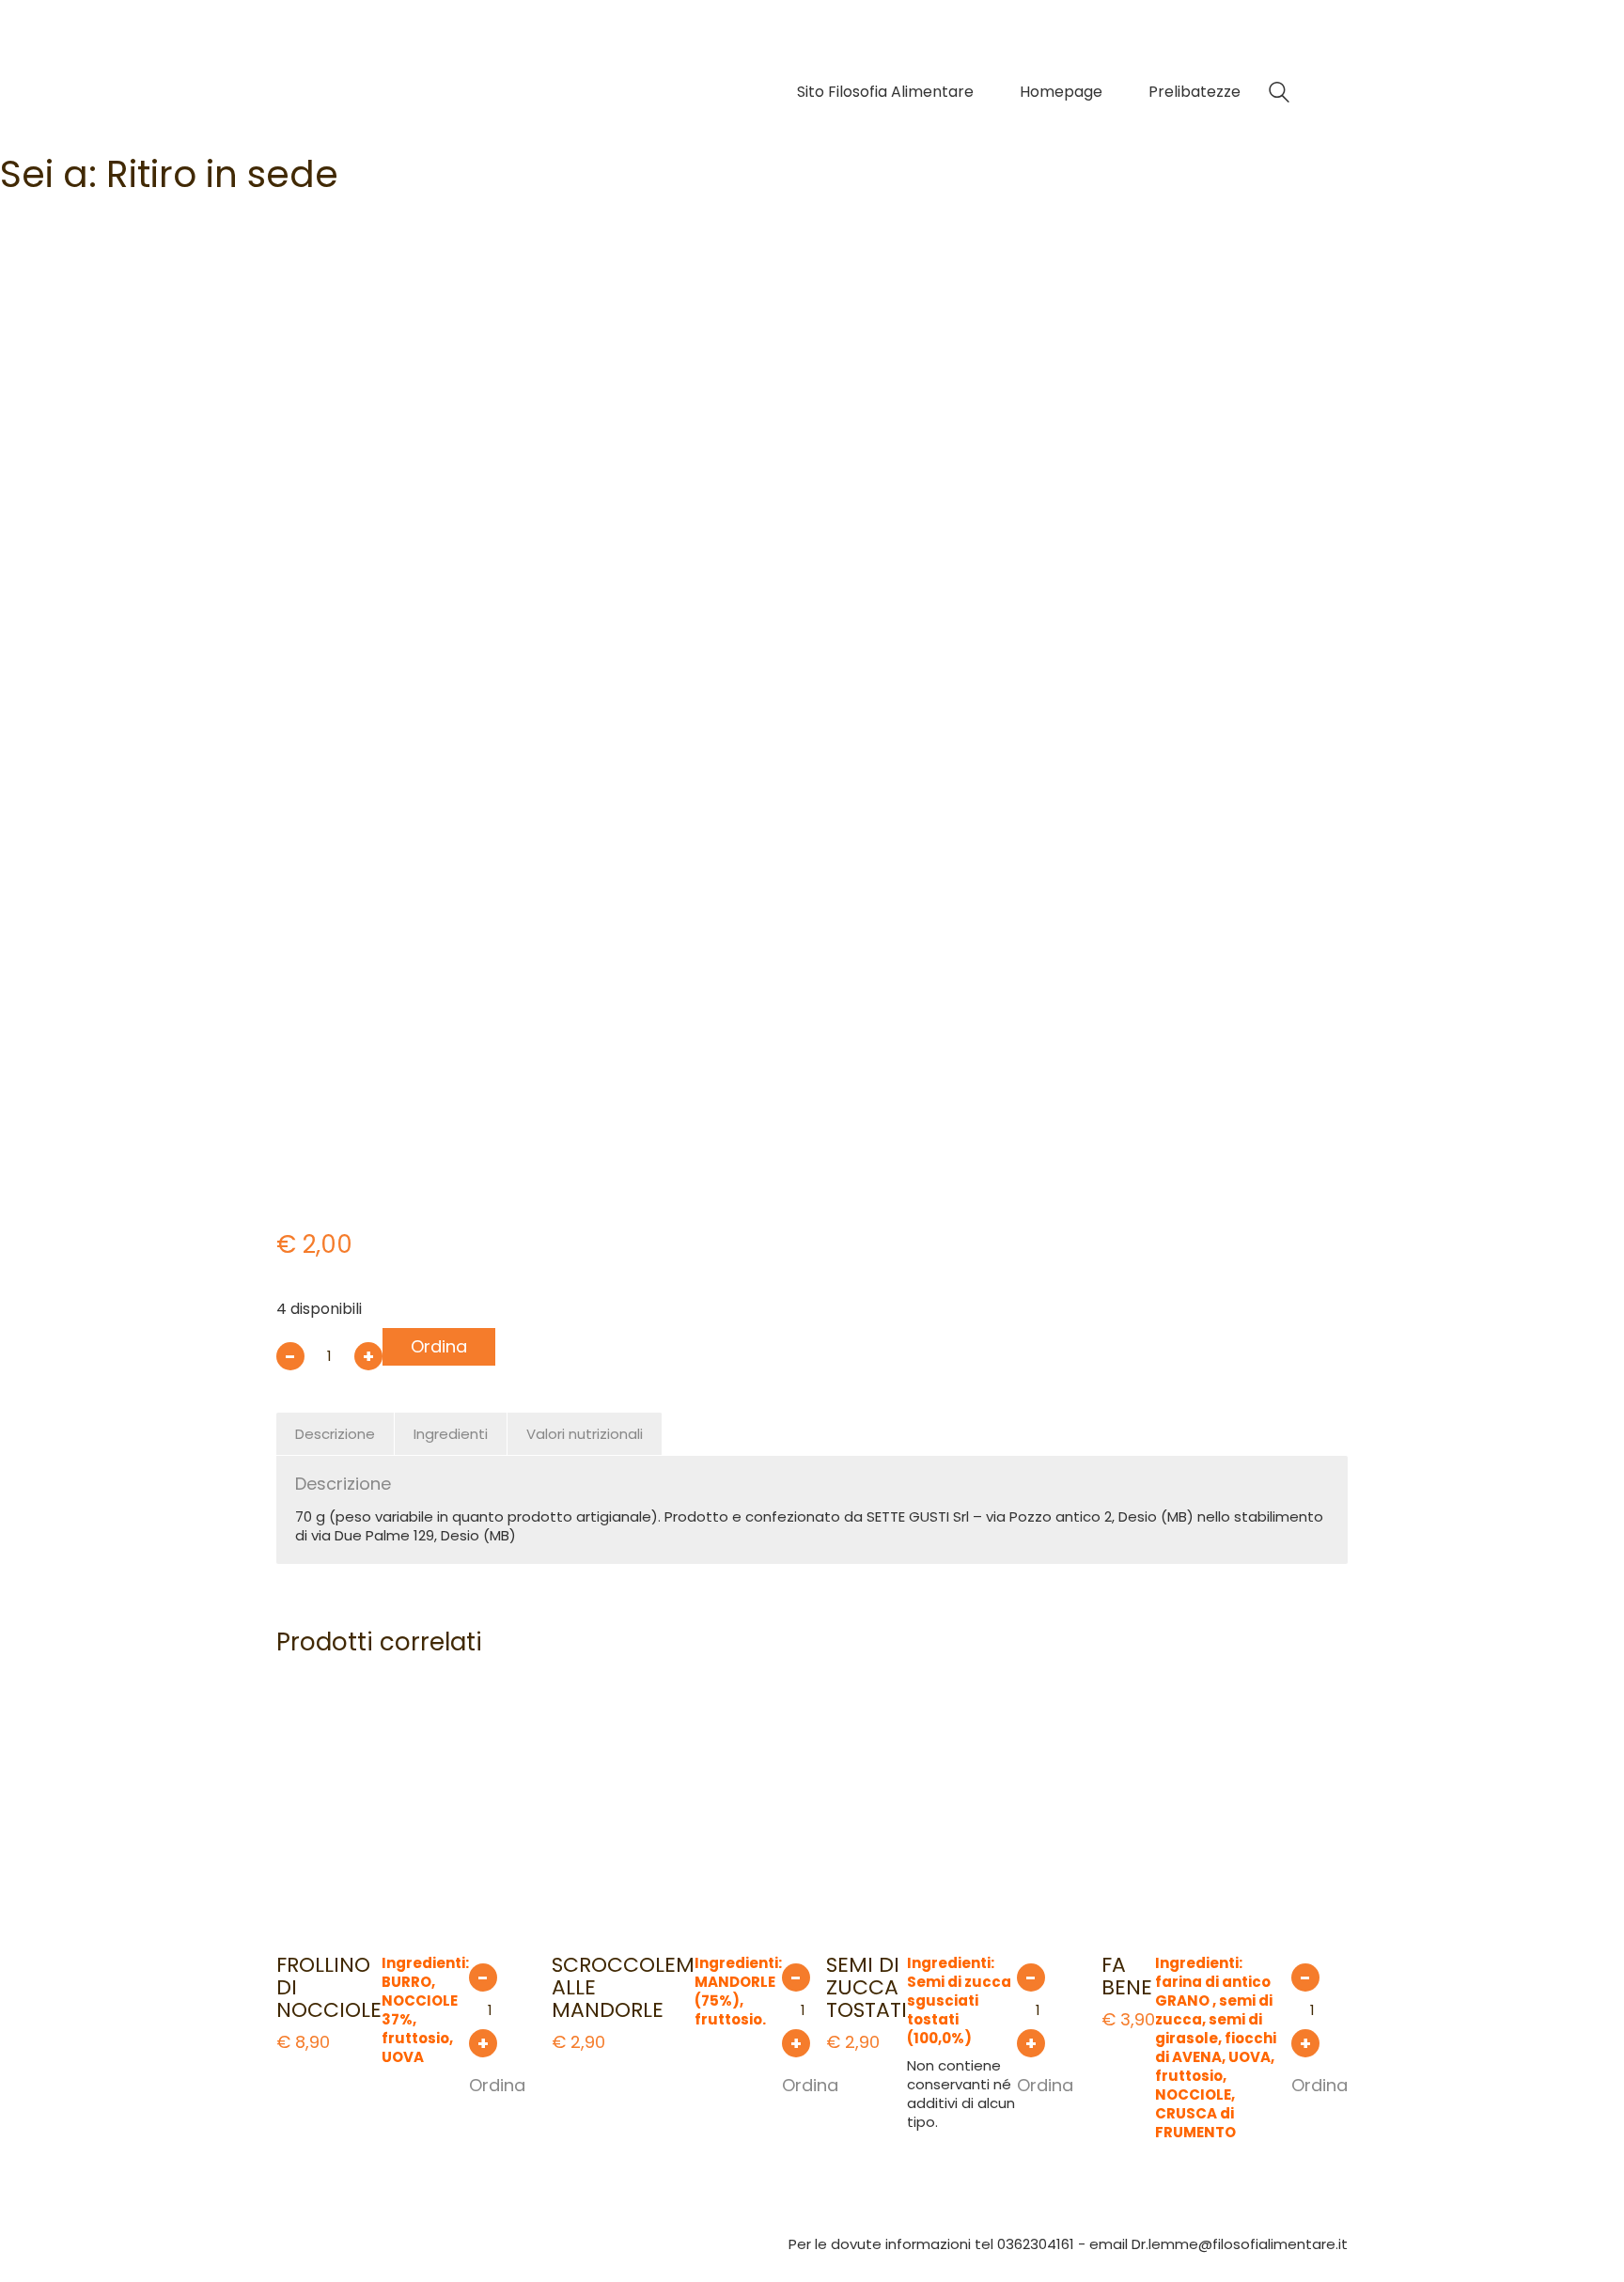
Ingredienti (451, 1434)
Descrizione (335, 1434)
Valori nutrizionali (585, 1434)
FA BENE (1127, 1977)
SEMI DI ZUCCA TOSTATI (867, 1988)
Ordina (439, 1346)
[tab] (336, 1434)
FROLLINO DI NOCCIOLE (329, 1988)
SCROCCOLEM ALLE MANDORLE (623, 1988)
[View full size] (304, 309)
